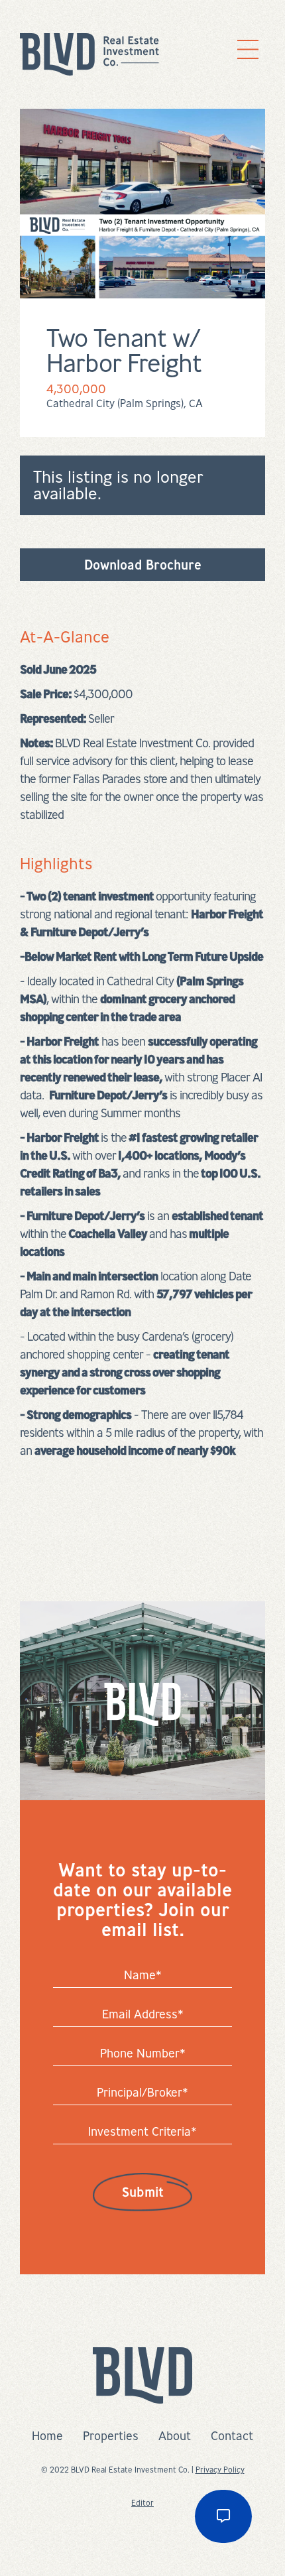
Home (47, 2435)
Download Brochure (143, 565)
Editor (142, 2503)
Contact (232, 2435)
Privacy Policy (220, 2470)
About (175, 2435)
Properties (111, 2435)
